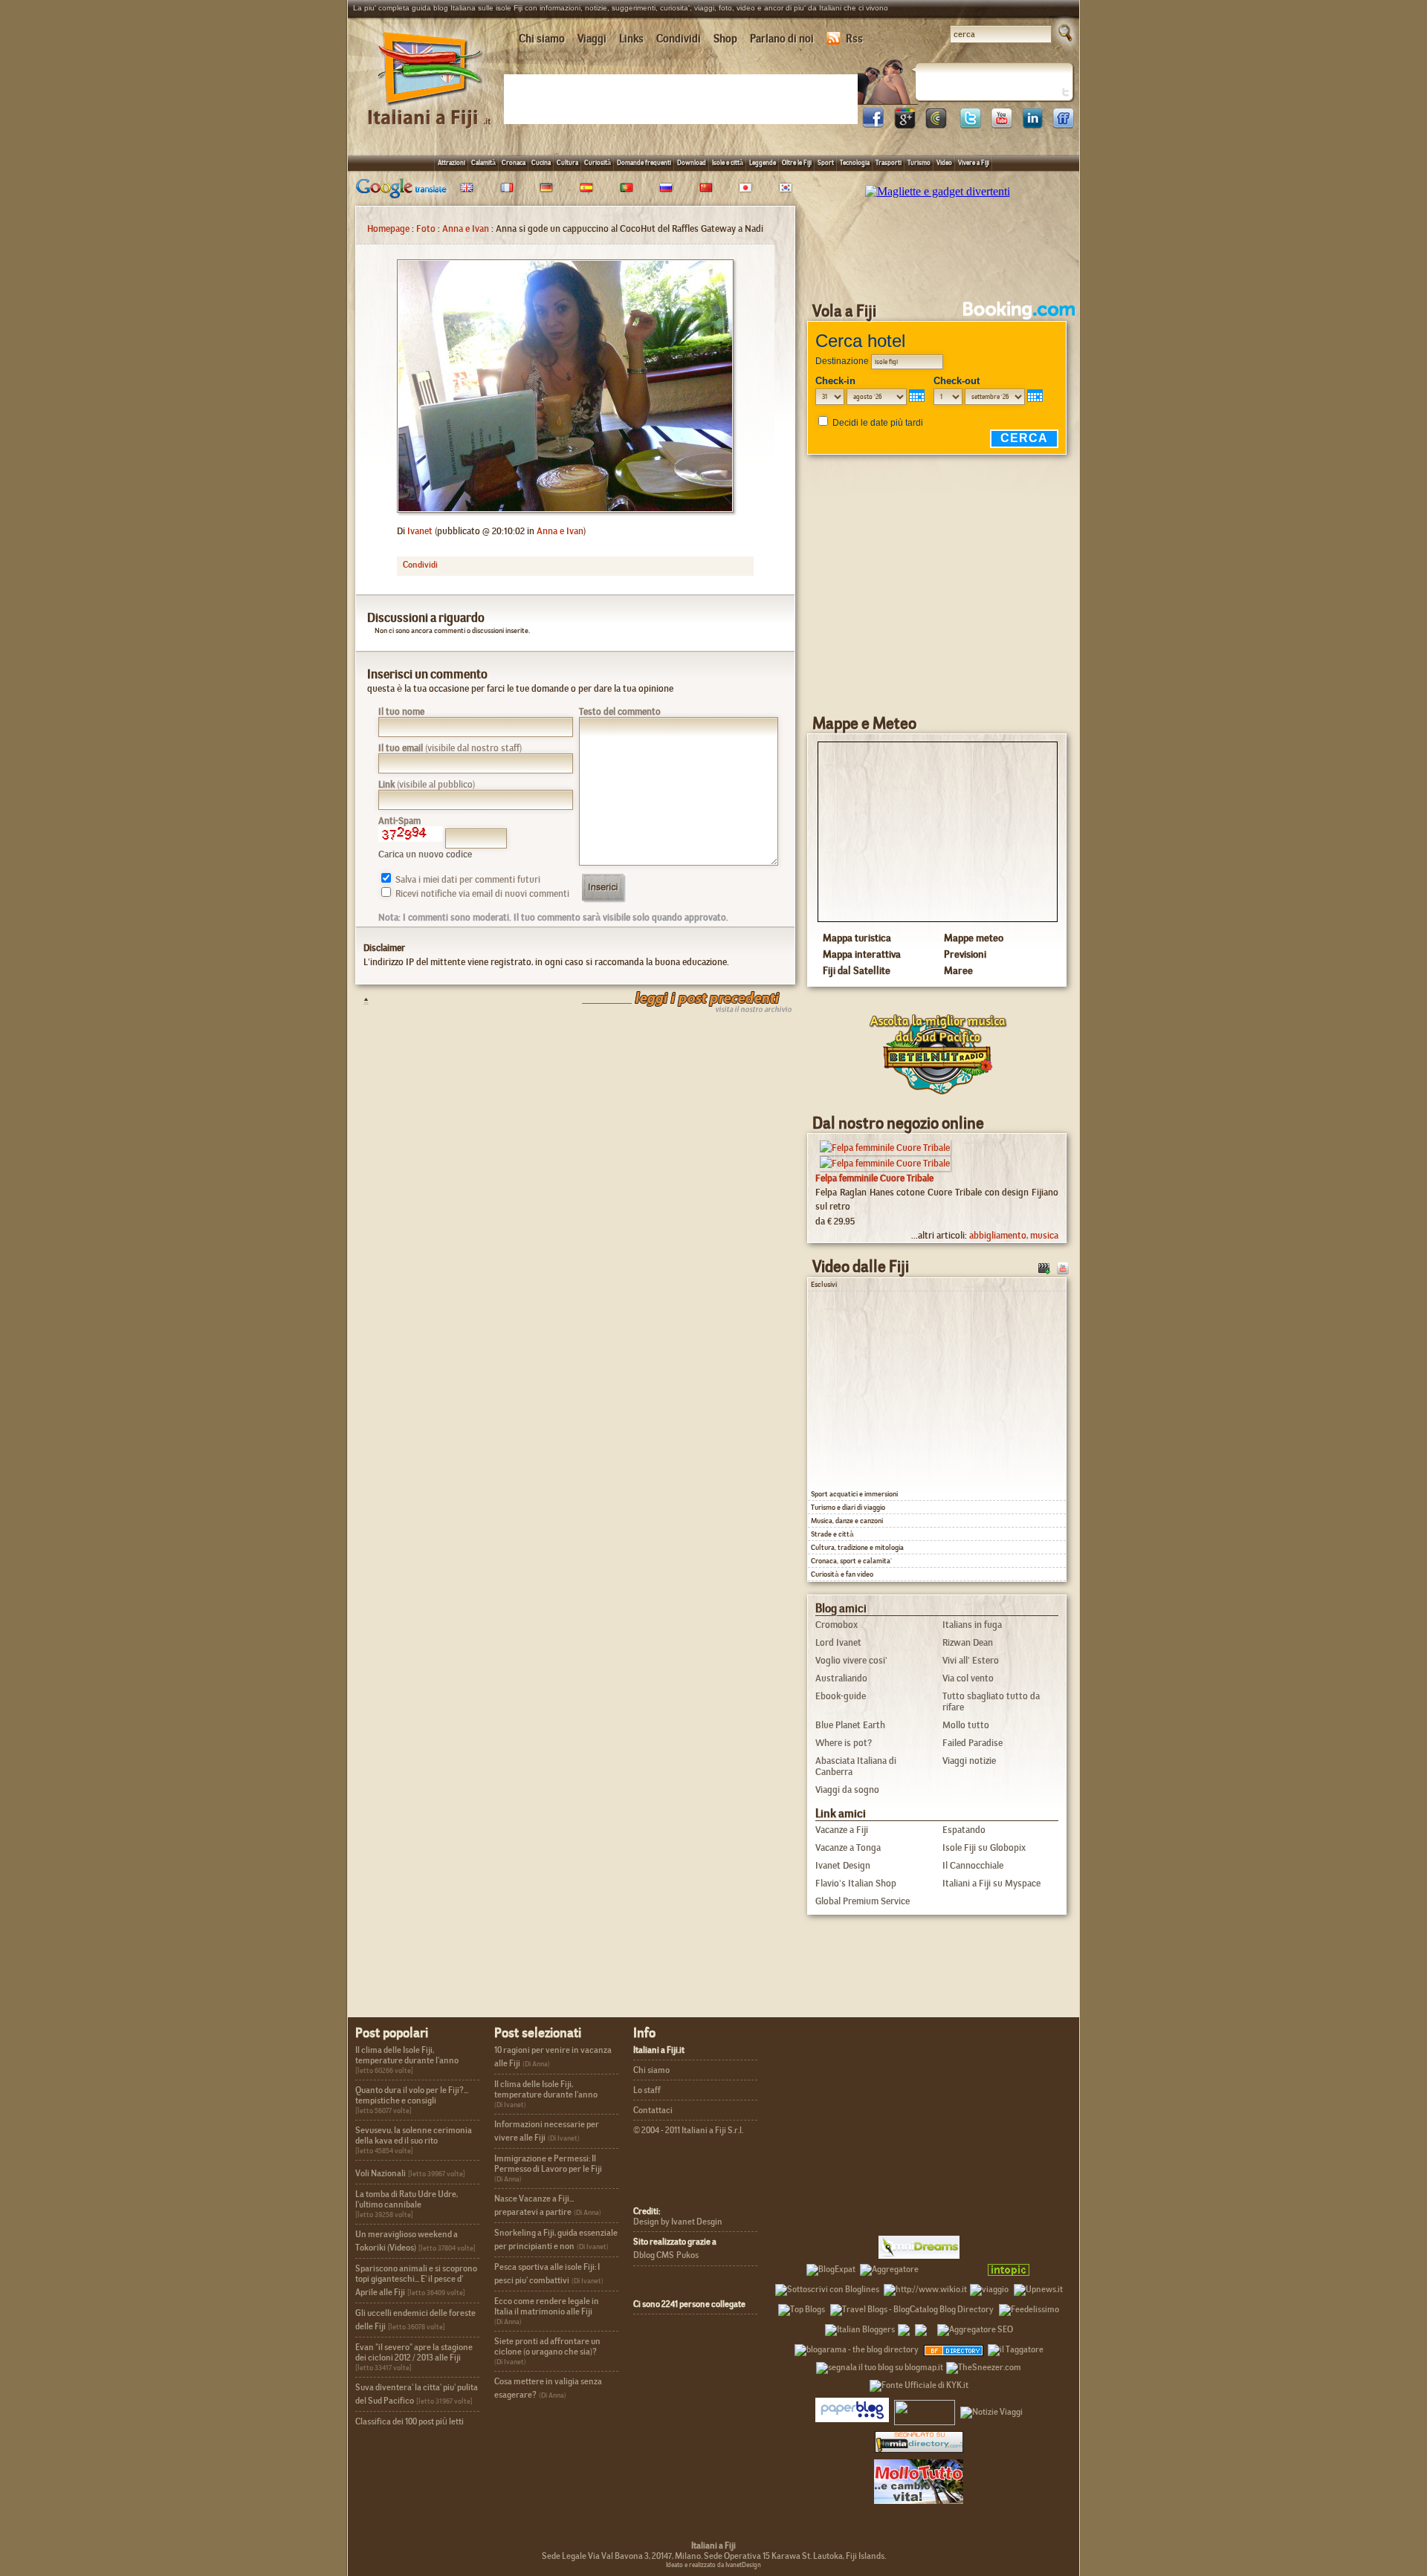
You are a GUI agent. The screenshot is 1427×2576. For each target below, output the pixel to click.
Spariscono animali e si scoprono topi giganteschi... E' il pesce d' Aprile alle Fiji (416, 2280)
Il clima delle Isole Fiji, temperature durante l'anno (407, 2055)
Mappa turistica (857, 938)
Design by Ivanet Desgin (678, 2222)
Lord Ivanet (838, 1642)
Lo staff (647, 2090)
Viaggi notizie (969, 1761)
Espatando (964, 1830)
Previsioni (965, 954)
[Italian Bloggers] (860, 2327)
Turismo (919, 162)
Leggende (763, 162)
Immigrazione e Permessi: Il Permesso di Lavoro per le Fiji (548, 2164)
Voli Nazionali (381, 2173)
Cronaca (514, 162)
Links (631, 39)
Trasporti (889, 162)
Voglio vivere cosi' (851, 1660)
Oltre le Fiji (797, 162)
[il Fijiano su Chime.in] (936, 124)
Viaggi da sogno (847, 1790)
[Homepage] (430, 110)
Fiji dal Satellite (857, 970)
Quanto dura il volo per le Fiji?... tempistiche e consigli (412, 2095)
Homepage (388, 228)
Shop (725, 39)
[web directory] (919, 2441)
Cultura (567, 162)
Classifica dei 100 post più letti (410, 2421)
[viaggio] (989, 2287)
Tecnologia (855, 162)
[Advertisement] (684, 98)
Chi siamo (542, 39)
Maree (958, 970)
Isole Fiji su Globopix (984, 1847)
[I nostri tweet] (970, 124)
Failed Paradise (973, 1743)
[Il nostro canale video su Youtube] (1001, 124)
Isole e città (728, 162)
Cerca (1024, 438)
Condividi (679, 39)
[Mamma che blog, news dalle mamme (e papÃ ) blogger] (951, 2267)
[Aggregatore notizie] (889, 2267)
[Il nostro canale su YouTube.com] (1063, 1267)
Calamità (483, 162)
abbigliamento (998, 1235)
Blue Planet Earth (850, 1725)
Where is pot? (844, 1743)
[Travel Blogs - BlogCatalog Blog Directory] (912, 2307)
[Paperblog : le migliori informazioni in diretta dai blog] (852, 2410)
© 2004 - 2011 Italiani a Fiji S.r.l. (688, 2130)
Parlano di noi (782, 39)
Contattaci (653, 2110)
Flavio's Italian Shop (856, 1883)
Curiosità (598, 162)
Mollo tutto (966, 1725)
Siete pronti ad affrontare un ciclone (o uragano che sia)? (547, 2346)
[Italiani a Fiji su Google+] (905, 124)
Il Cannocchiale (973, 1865)
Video (944, 162)
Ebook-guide (841, 1696)
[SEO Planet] (975, 2327)
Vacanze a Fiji (842, 1830)
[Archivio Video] (1044, 1267)
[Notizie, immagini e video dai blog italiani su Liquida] (925, 2410)
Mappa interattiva (862, 954)
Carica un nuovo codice (425, 854)
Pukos (687, 2255)
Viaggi (592, 39)
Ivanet (420, 531)
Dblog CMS (654, 2255)
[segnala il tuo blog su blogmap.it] (880, 2365)
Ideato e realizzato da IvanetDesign (713, 2565)
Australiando (841, 1678)
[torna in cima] (359, 1000)
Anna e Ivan (466, 228)
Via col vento (968, 1678)
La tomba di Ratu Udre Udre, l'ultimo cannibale (407, 2199)
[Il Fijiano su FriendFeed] (1064, 124)
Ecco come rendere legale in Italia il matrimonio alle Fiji (547, 2306)
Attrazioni (452, 162)
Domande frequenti (644, 162)
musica (1044, 1235)
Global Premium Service (863, 1901)
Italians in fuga (972, 1625)
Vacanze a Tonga (848, 1847)
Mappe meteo (974, 938)
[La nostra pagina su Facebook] (873, 124)
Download (692, 162)
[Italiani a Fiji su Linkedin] (1032, 124)
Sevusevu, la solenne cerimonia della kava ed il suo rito (414, 2135)
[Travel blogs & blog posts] (954, 2347)
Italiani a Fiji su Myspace (991, 1883)
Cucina (541, 162)
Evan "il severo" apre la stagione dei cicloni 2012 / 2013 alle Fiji (414, 2352)
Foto (426, 228)
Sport (826, 162)
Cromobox (837, 1625)
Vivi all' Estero (971, 1660)
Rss (854, 39)
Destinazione (842, 361)
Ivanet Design (843, 1865)
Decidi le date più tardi (878, 423)
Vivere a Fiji (974, 162)
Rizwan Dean (968, 1642)
